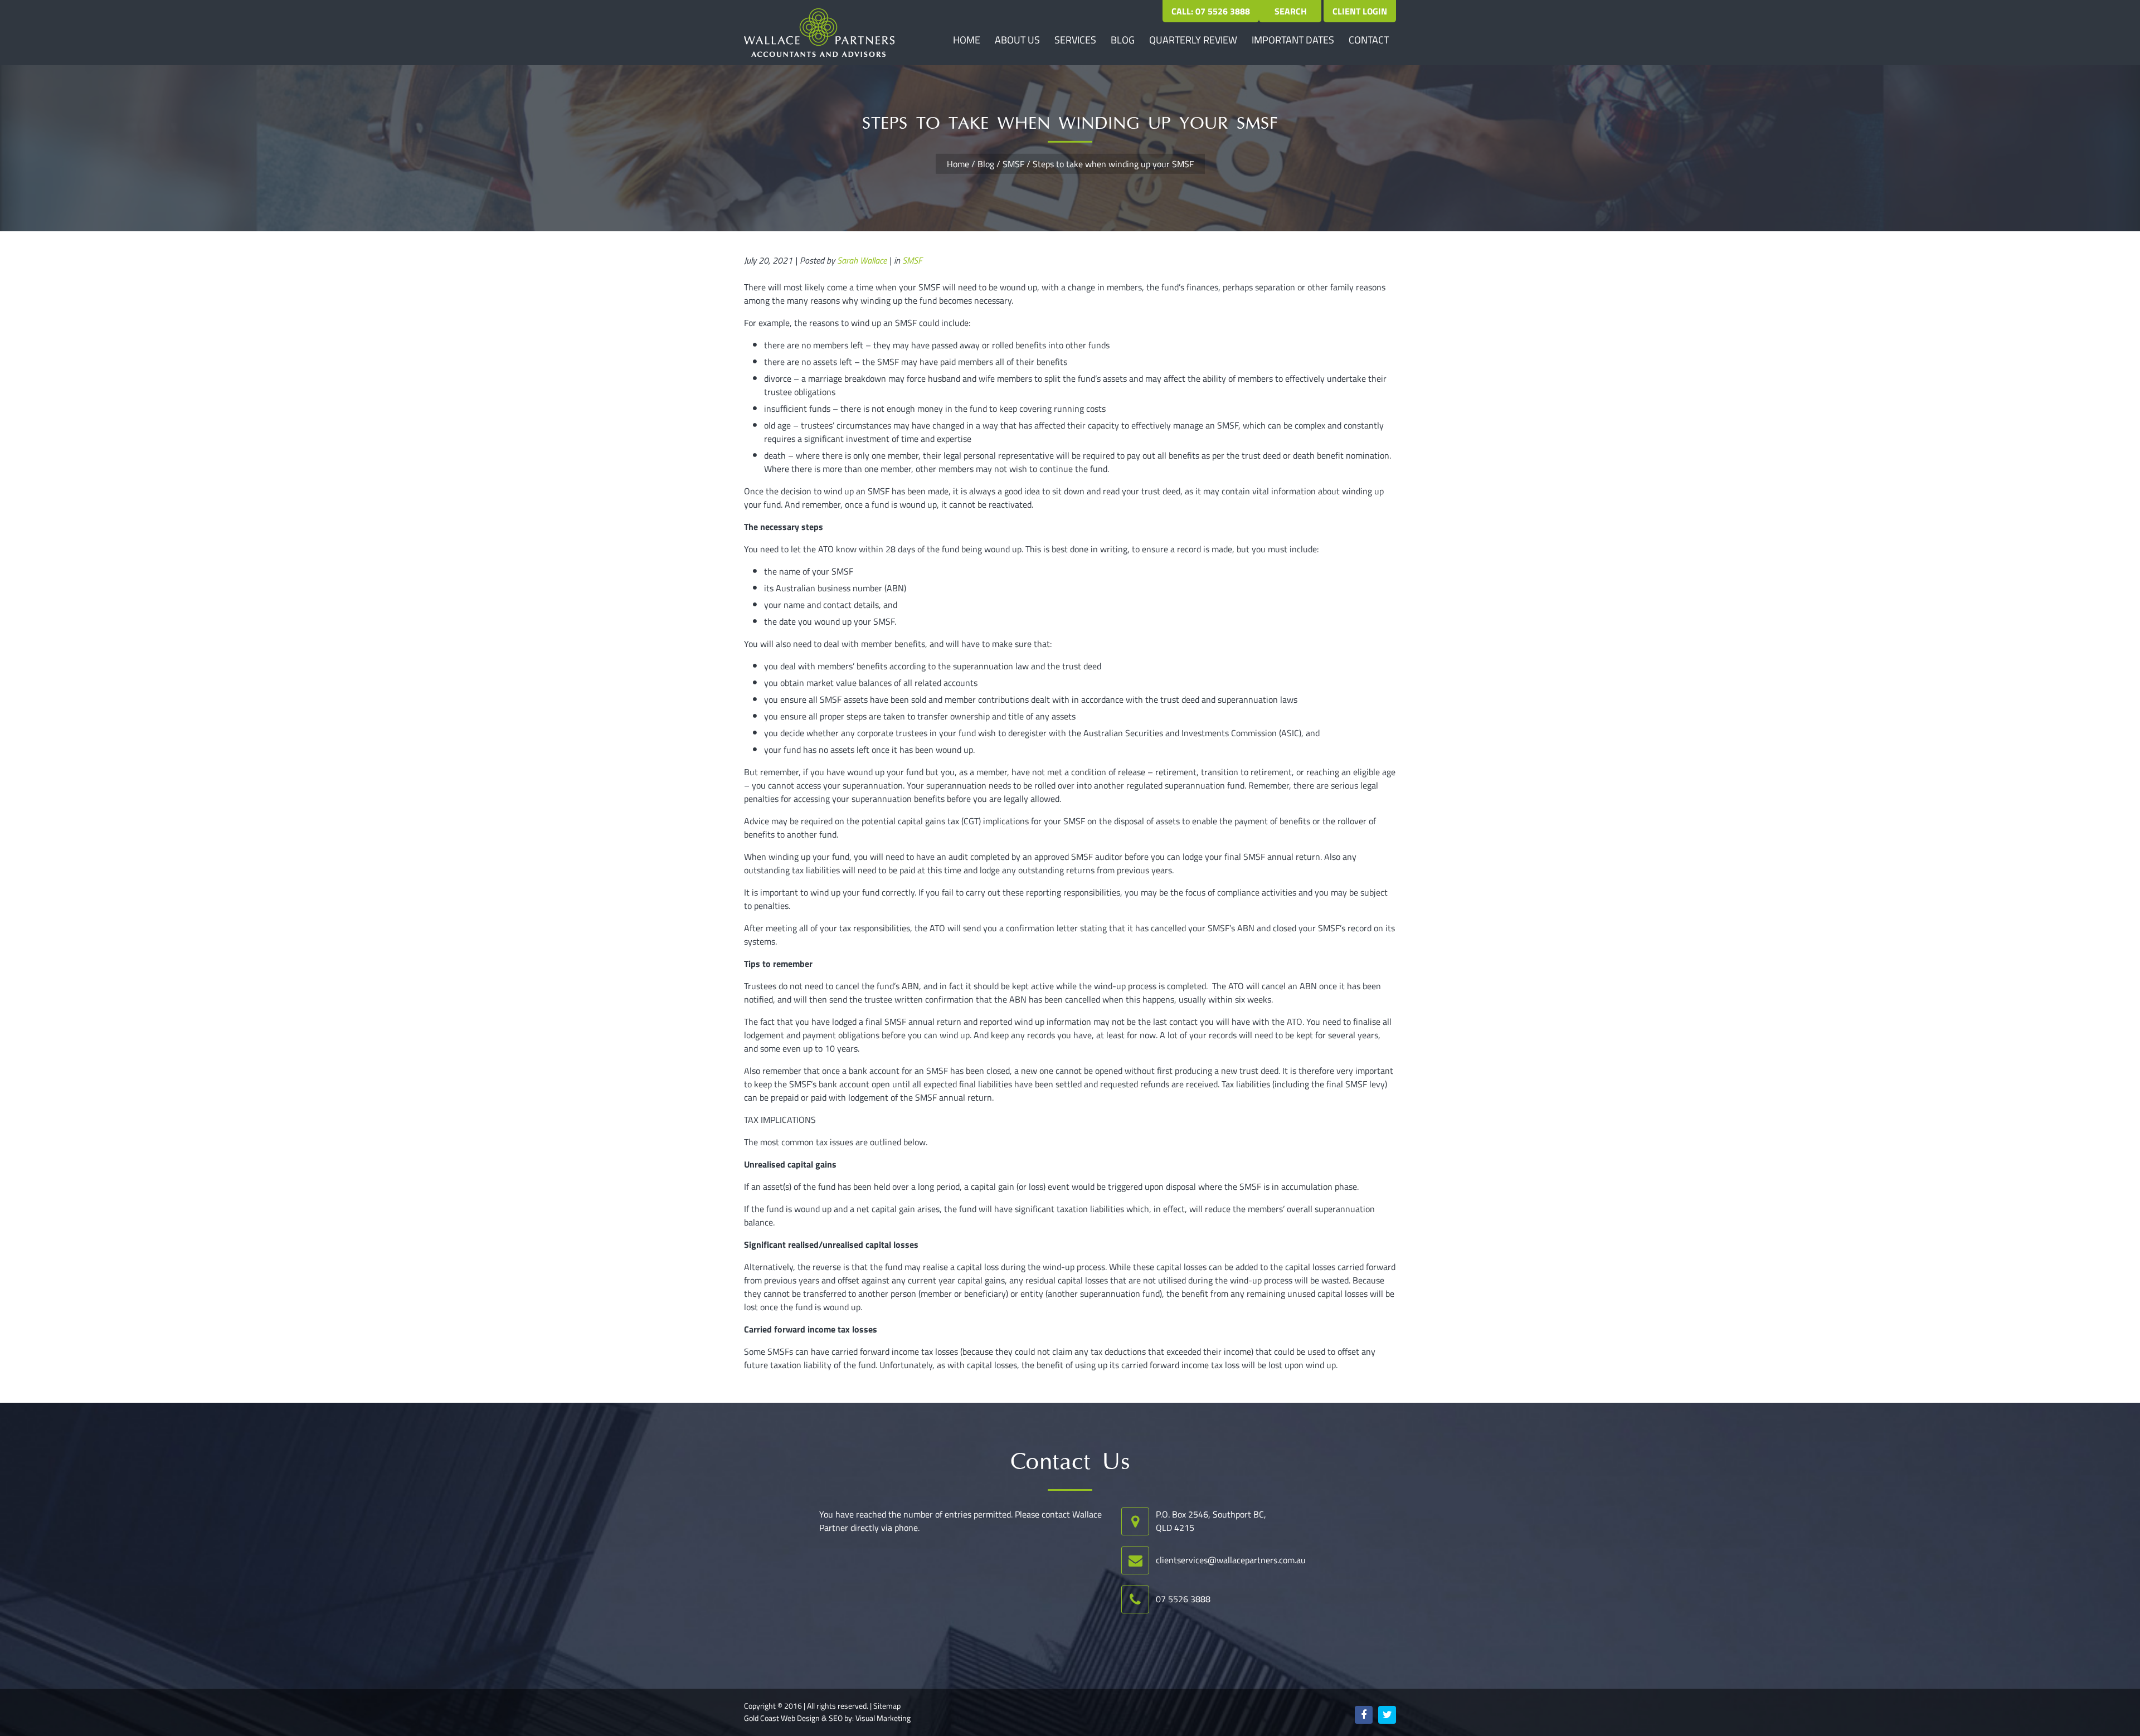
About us (1017, 40)
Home (967, 40)
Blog (1123, 40)
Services (1075, 40)
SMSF (1013, 164)
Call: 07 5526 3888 (1211, 11)
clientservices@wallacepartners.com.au (1231, 1560)
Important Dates (1293, 40)
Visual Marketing (883, 1718)
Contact (1369, 40)
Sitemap (887, 1706)
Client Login (1360, 11)
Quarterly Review (1193, 40)
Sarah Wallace (862, 260)
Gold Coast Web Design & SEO (793, 1718)
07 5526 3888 (1183, 1599)
